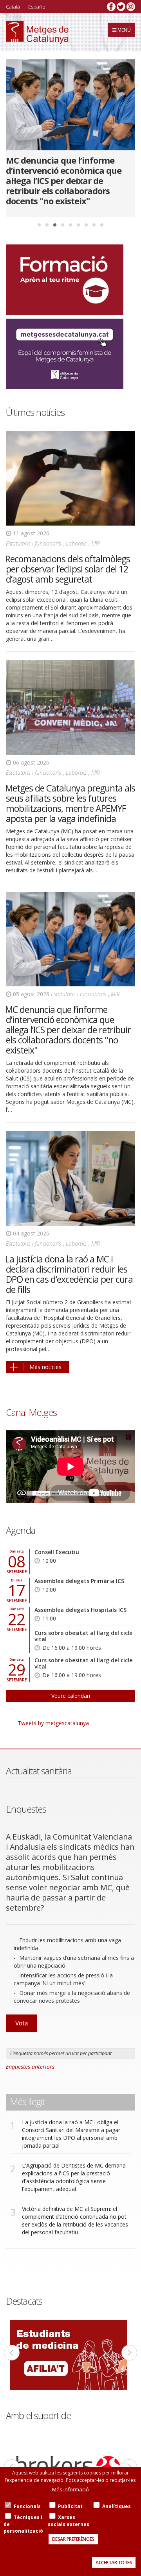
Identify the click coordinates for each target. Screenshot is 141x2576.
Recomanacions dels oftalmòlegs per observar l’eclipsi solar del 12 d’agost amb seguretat (68, 569)
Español (37, 7)
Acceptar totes (114, 2563)
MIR (96, 543)
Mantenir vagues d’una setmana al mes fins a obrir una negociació (74, 1962)
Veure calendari (71, 1696)
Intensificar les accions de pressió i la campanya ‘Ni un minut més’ (63, 1979)
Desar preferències (73, 2539)
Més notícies (45, 1367)
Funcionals (27, 2506)
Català (13, 7)
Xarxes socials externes (69, 2521)
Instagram (131, 7)
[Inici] (37, 32)
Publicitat (70, 2506)
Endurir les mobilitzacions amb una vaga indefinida (67, 1944)
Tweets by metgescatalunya (53, 1723)
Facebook (111, 7)
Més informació (70, 2489)
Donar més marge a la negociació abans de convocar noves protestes (72, 1997)
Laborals (76, 543)
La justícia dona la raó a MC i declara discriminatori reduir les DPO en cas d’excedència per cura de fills (69, 1274)
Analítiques (117, 2506)
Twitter (121, 7)
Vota (22, 2023)
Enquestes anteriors (30, 2067)
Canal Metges (31, 1412)
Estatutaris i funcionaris (33, 543)
